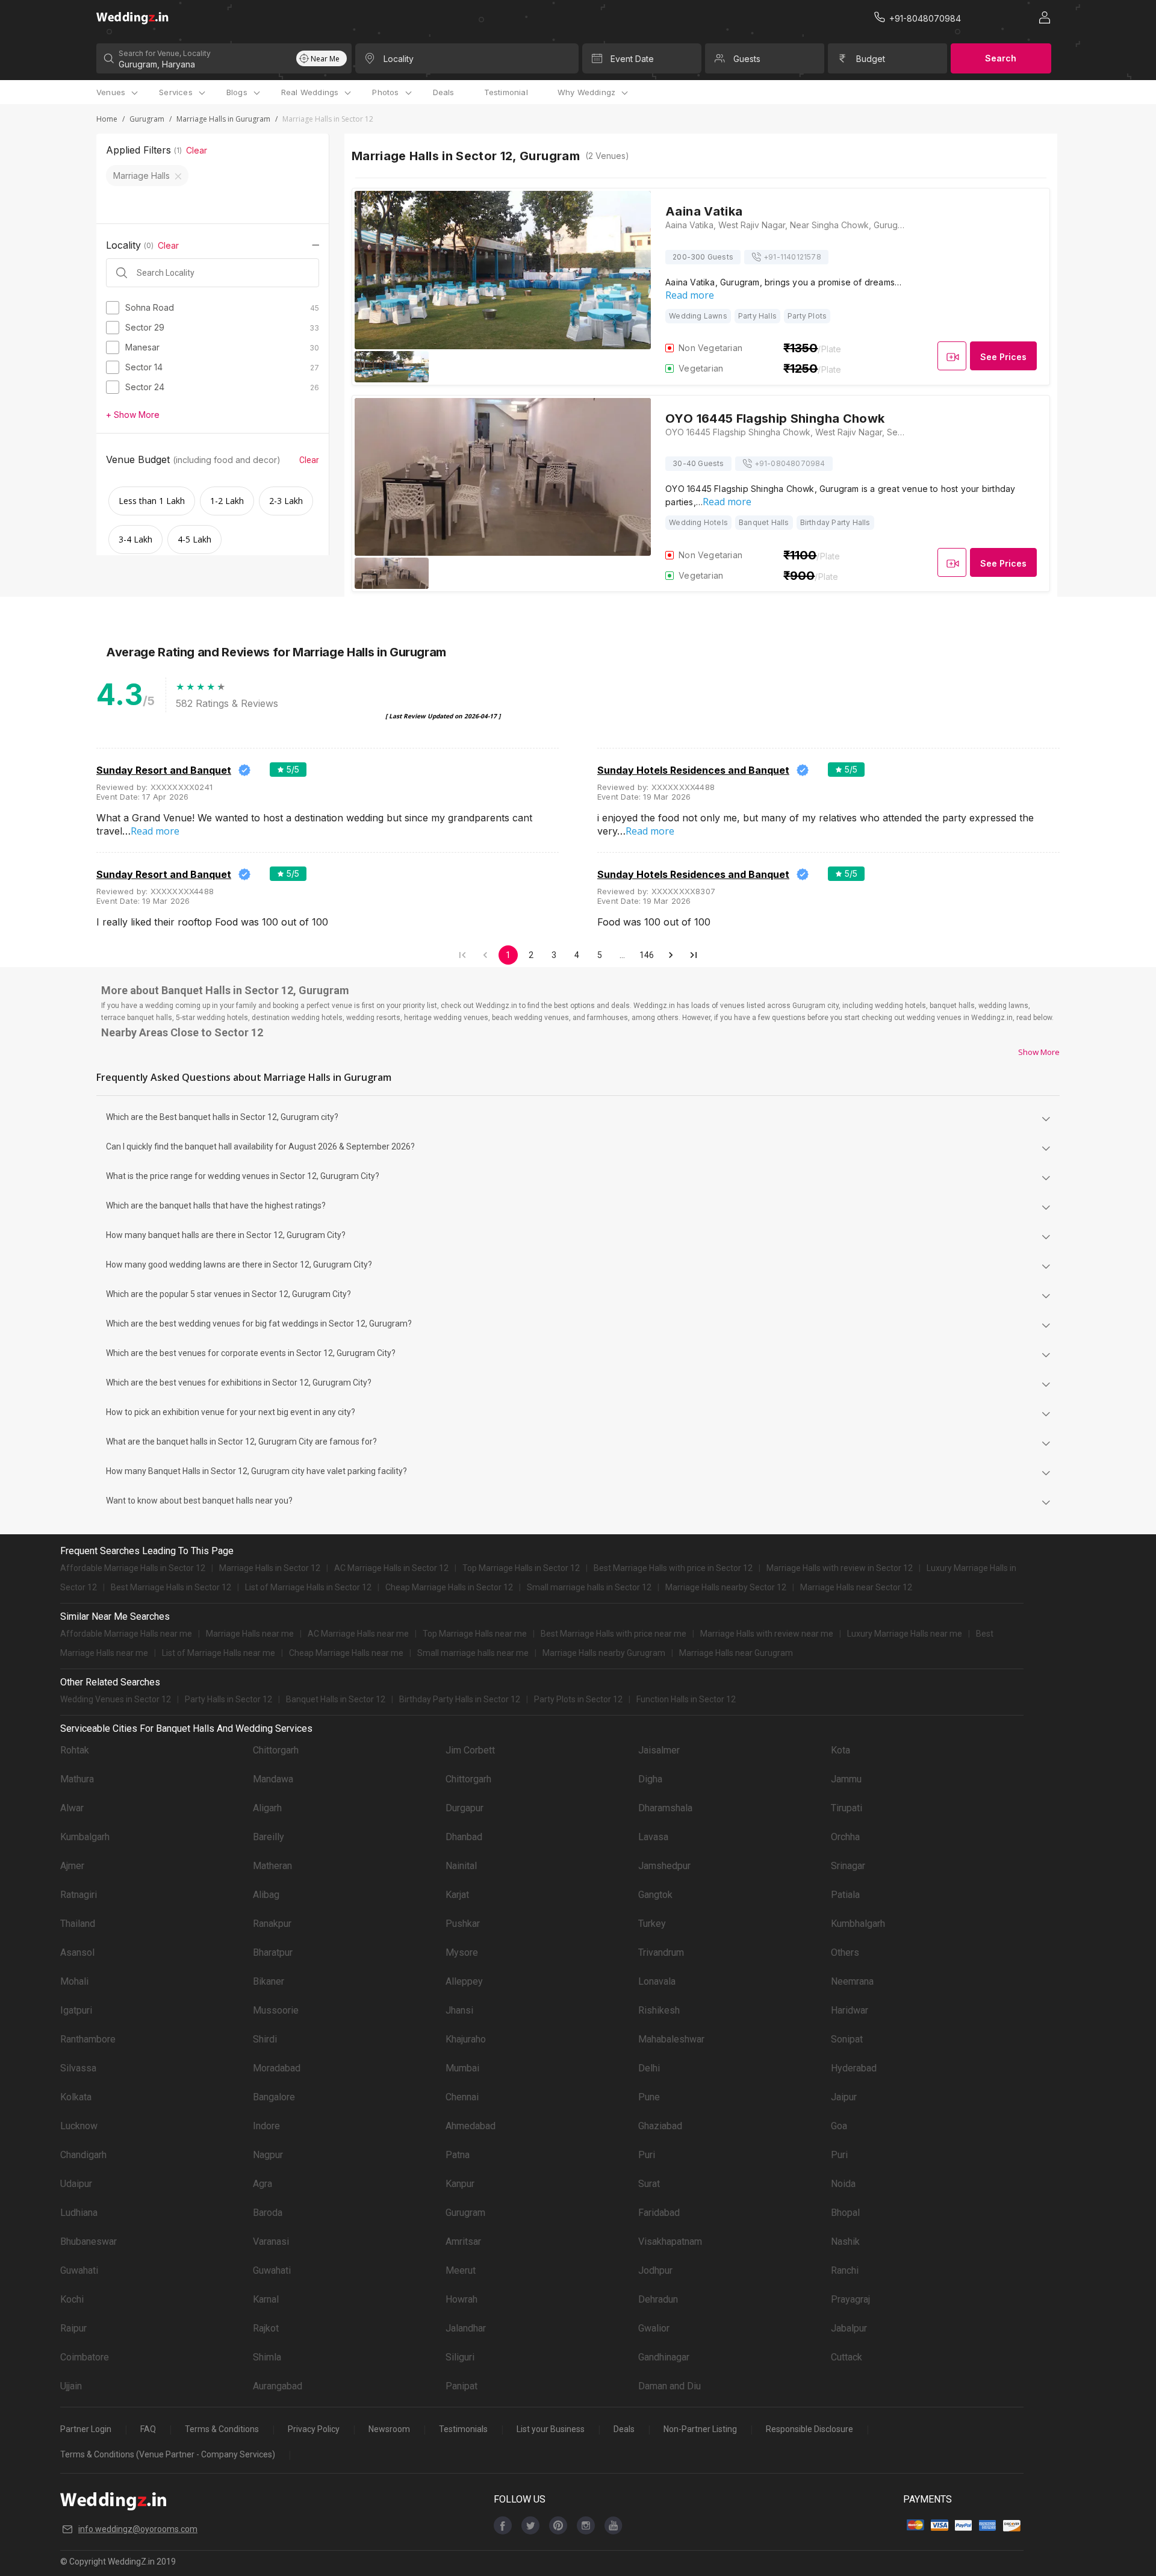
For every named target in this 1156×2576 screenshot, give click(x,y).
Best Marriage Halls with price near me (614, 1634)
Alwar (72, 1808)
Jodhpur (655, 2270)
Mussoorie (276, 2010)
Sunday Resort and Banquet (164, 770)
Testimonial (506, 92)
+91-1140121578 (792, 257)
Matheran (272, 1866)
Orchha (845, 1837)
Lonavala (657, 1981)
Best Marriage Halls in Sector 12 (171, 1587)
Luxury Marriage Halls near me (905, 1634)
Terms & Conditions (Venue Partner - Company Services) (168, 2454)
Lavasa (653, 1837)
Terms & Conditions (222, 2429)
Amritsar (463, 2242)
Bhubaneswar (89, 2242)
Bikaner (269, 1981)
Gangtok (655, 1895)
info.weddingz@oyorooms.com (138, 2529)
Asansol (77, 1952)
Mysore (462, 1952)
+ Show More (133, 415)
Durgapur (465, 1808)
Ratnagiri (79, 1895)
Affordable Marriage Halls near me (126, 1634)
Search (1001, 58)
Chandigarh (83, 2155)
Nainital (461, 1866)
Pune (649, 2097)
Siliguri (460, 2357)
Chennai (462, 2097)
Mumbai (462, 2068)
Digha (650, 1779)
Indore (266, 2126)
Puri (647, 2155)
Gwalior (654, 2328)
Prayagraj (850, 2299)
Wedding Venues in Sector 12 (116, 1699)
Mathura (77, 1779)
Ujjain (71, 2386)
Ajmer (72, 1866)
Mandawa (273, 1779)
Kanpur (460, 2184)
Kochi (72, 2299)
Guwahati (79, 2270)
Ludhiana (79, 2213)
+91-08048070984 (790, 463)
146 (647, 955)
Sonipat (847, 2039)
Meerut (461, 2270)
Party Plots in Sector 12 (578, 1699)
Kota (841, 1750)
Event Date (632, 59)
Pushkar (463, 1924)
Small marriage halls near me (473, 1653)
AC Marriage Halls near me (358, 1634)
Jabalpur (849, 2328)
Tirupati (847, 1808)
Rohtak (75, 1750)
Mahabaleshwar (671, 2039)
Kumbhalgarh (858, 1924)
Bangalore (274, 2097)
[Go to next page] (671, 955)
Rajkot (266, 2328)
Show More (1039, 1052)
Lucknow (79, 2126)
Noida (843, 2184)
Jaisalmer (659, 1750)
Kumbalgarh (85, 1837)
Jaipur (844, 2097)
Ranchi (845, 2270)
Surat (649, 2184)
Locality (399, 59)
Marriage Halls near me (250, 1634)
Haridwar (850, 2010)
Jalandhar (466, 2328)
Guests (747, 59)
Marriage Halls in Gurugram (223, 119)
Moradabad (277, 2068)
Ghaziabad (660, 2126)
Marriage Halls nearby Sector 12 (726, 1587)
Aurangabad (278, 2386)
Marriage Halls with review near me (767, 1634)
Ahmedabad (471, 2126)
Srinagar (848, 1866)
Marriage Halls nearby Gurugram (604, 1653)
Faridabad (659, 2213)
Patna (458, 2155)
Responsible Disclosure (810, 2429)
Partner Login (86, 2429)
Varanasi (271, 2242)
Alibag (266, 1895)
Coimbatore (85, 2357)
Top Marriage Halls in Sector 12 (521, 1568)
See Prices (1003, 357)
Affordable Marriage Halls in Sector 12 (133, 1568)
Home (107, 119)
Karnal (266, 2299)
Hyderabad (854, 2068)
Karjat (457, 1895)
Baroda (268, 2213)
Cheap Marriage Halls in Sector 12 (449, 1587)
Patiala (845, 1895)
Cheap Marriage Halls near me (346, 1653)
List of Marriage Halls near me (219, 1653)
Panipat (461, 2386)
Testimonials (463, 2429)
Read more (690, 295)
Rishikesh (659, 2010)
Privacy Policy (314, 2429)
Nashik (845, 2242)
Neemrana (852, 1981)
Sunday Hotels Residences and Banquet (693, 770)
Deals (444, 92)
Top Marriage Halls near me (475, 1634)
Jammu (846, 1779)
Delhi (649, 2068)
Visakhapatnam (670, 2242)
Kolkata (76, 2097)
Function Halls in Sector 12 (686, 1699)
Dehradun (658, 2299)
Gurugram (147, 119)
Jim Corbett (470, 1750)
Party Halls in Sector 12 (228, 1699)
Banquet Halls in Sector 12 (336, 1699)
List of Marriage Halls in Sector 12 (308, 1587)
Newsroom (389, 2429)
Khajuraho (466, 2039)
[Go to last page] (694, 955)
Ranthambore (88, 2039)
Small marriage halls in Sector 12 (589, 1587)
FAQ (148, 2429)
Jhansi (459, 2010)
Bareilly (269, 1837)
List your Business (551, 2429)
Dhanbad (464, 1837)
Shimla (267, 2357)
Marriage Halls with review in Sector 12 (840, 1568)
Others (845, 1952)
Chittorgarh (276, 1750)
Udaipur (76, 2184)
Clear (197, 150)
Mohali (74, 1981)
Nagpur (268, 2155)
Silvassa (78, 2068)
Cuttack (847, 2357)
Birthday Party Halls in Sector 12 (460, 1699)
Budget (871, 59)
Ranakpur (272, 1924)
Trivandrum (661, 1952)
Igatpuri (76, 2010)
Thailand (78, 1924)
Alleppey (464, 1981)
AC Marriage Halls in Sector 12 (391, 1568)
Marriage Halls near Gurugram (736, 1653)
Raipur (73, 2328)
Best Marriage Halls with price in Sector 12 (673, 1568)
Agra (263, 2184)
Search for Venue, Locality (165, 53)
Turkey (652, 1924)
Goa (839, 2126)
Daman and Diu (670, 2386)
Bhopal (845, 2213)
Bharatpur (273, 1952)
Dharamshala (665, 1808)
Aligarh (267, 1808)
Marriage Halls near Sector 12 (856, 1587)
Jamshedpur (664, 1866)
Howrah (461, 2299)
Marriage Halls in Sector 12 (270, 1568)
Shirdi (265, 2039)
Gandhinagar (664, 2357)
